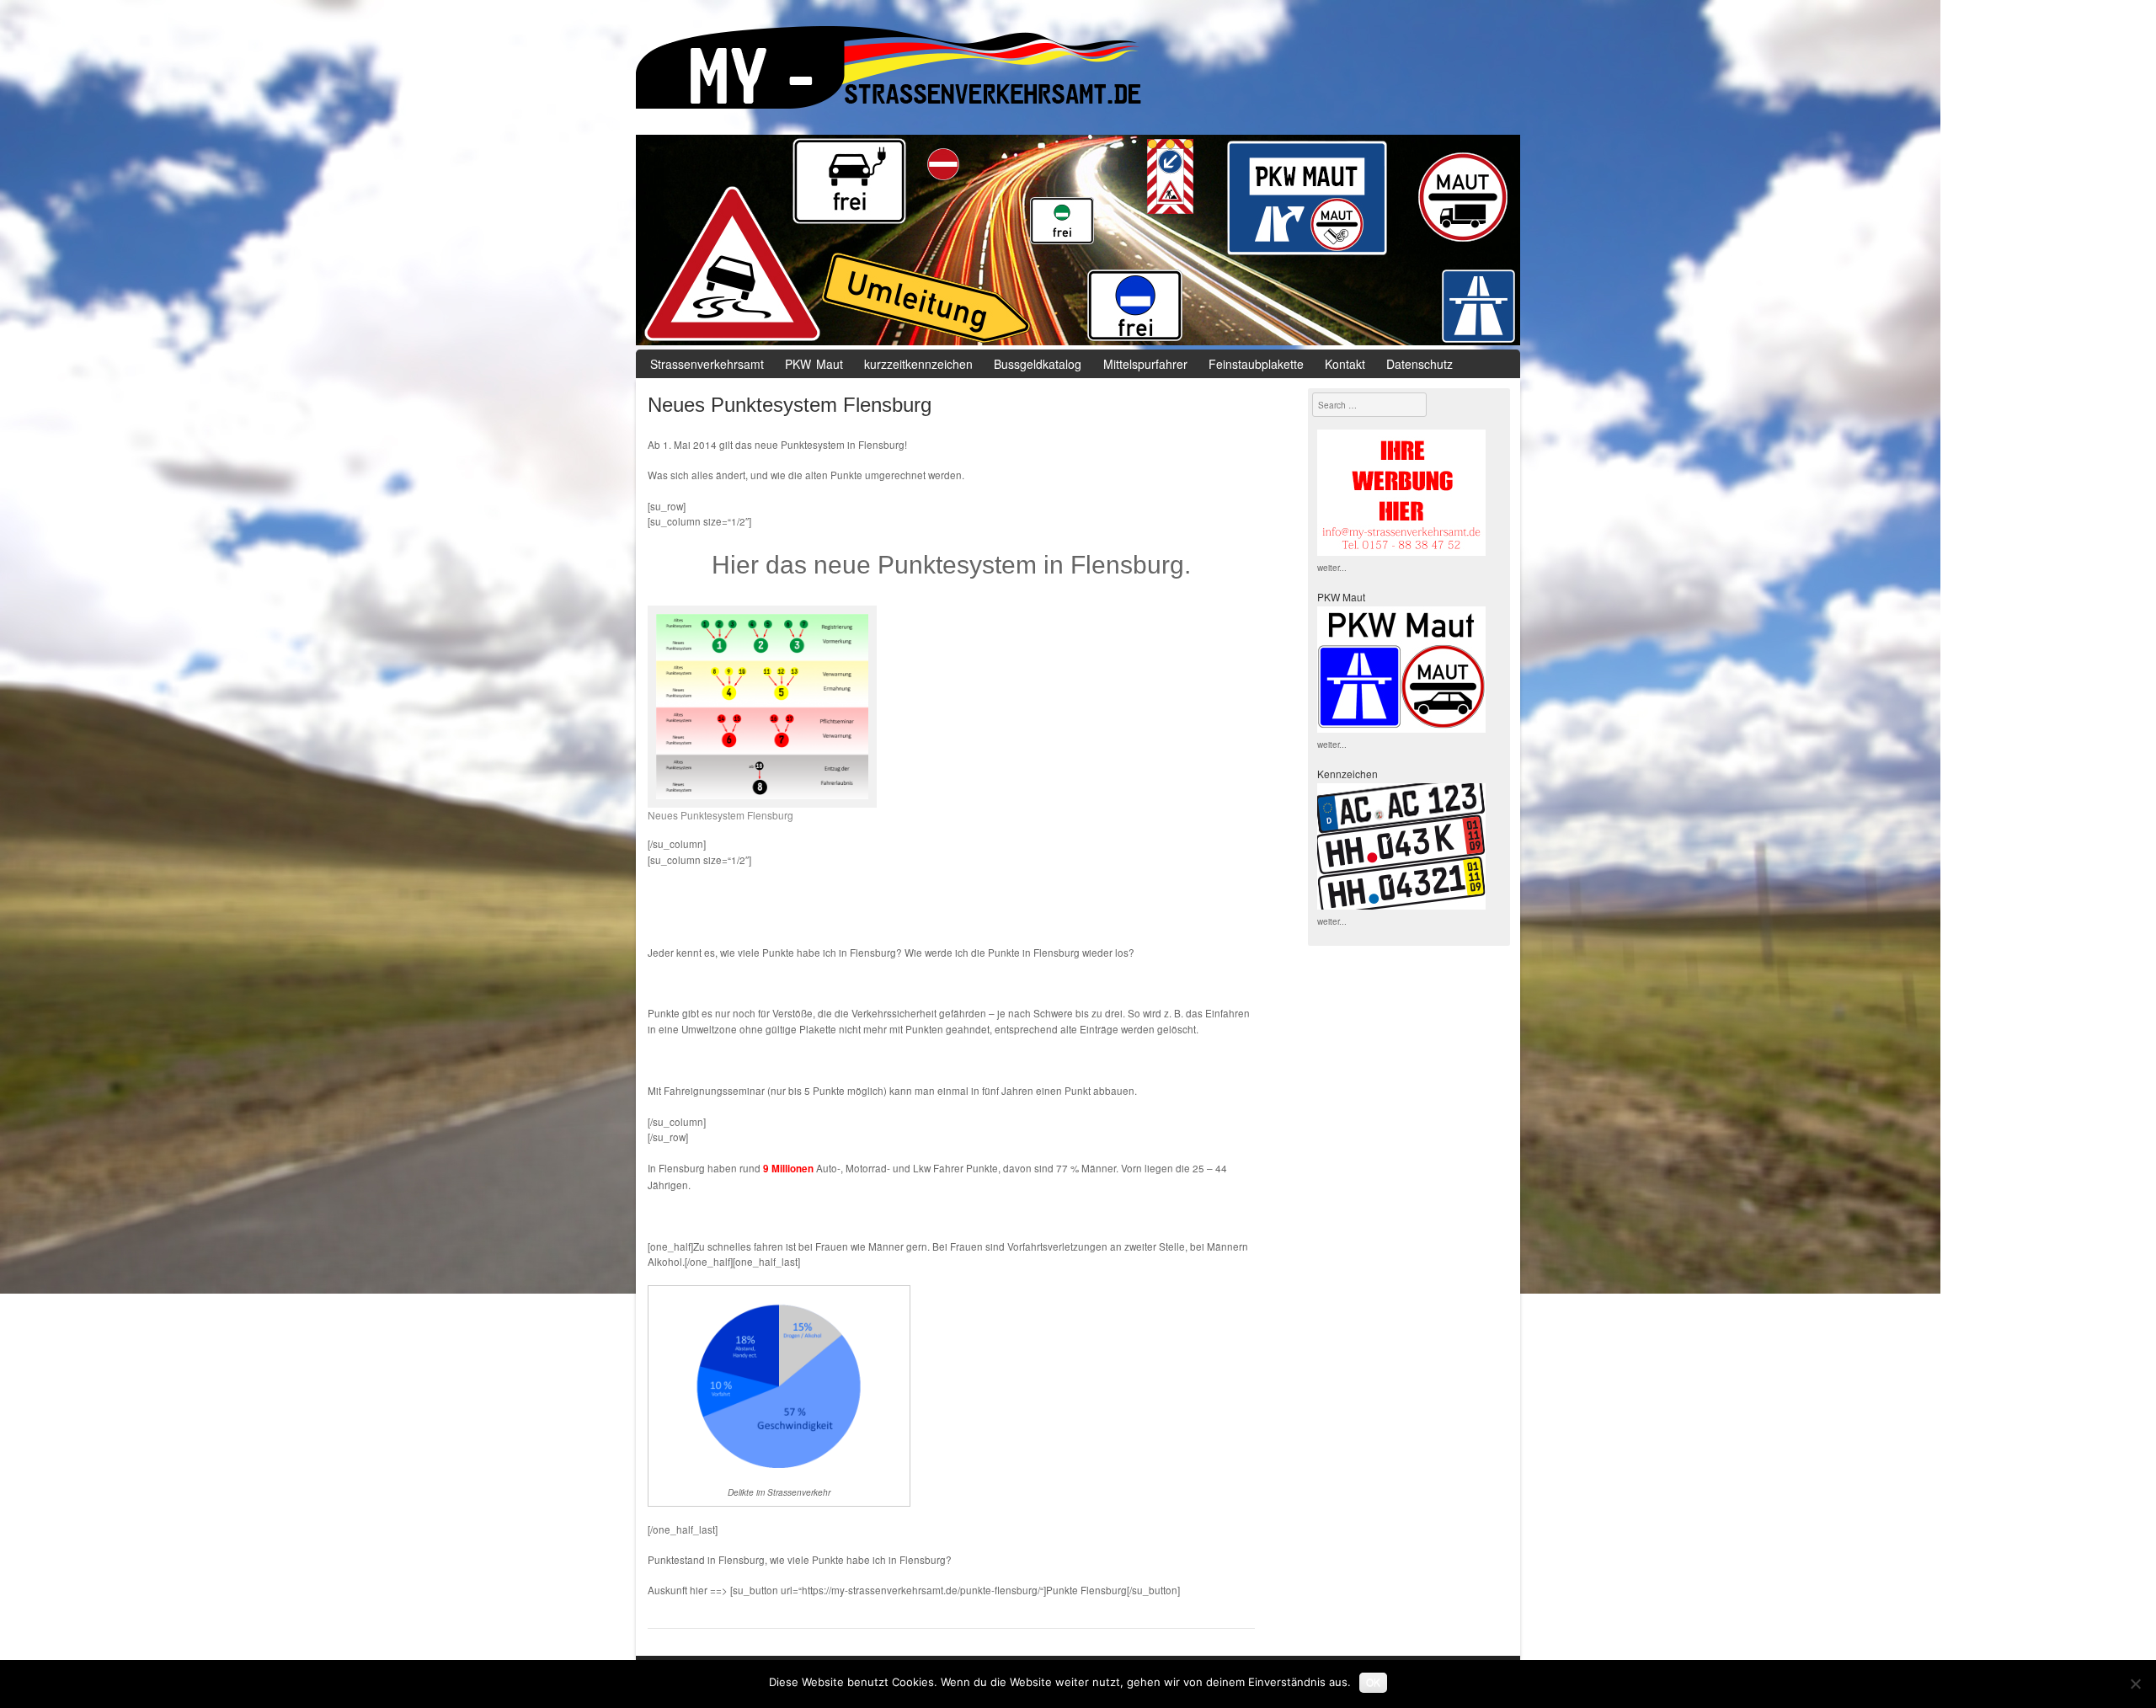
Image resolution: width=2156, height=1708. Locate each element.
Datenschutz (1420, 364)
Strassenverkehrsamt (707, 364)
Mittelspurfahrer (1145, 364)
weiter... (1332, 567)
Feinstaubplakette (1256, 364)
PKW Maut (814, 364)
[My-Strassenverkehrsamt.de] (1078, 72)
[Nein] (2135, 1684)
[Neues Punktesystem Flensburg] (766, 707)
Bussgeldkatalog (1038, 364)
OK (1373, 1682)
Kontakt (1345, 364)
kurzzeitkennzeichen (918, 364)
